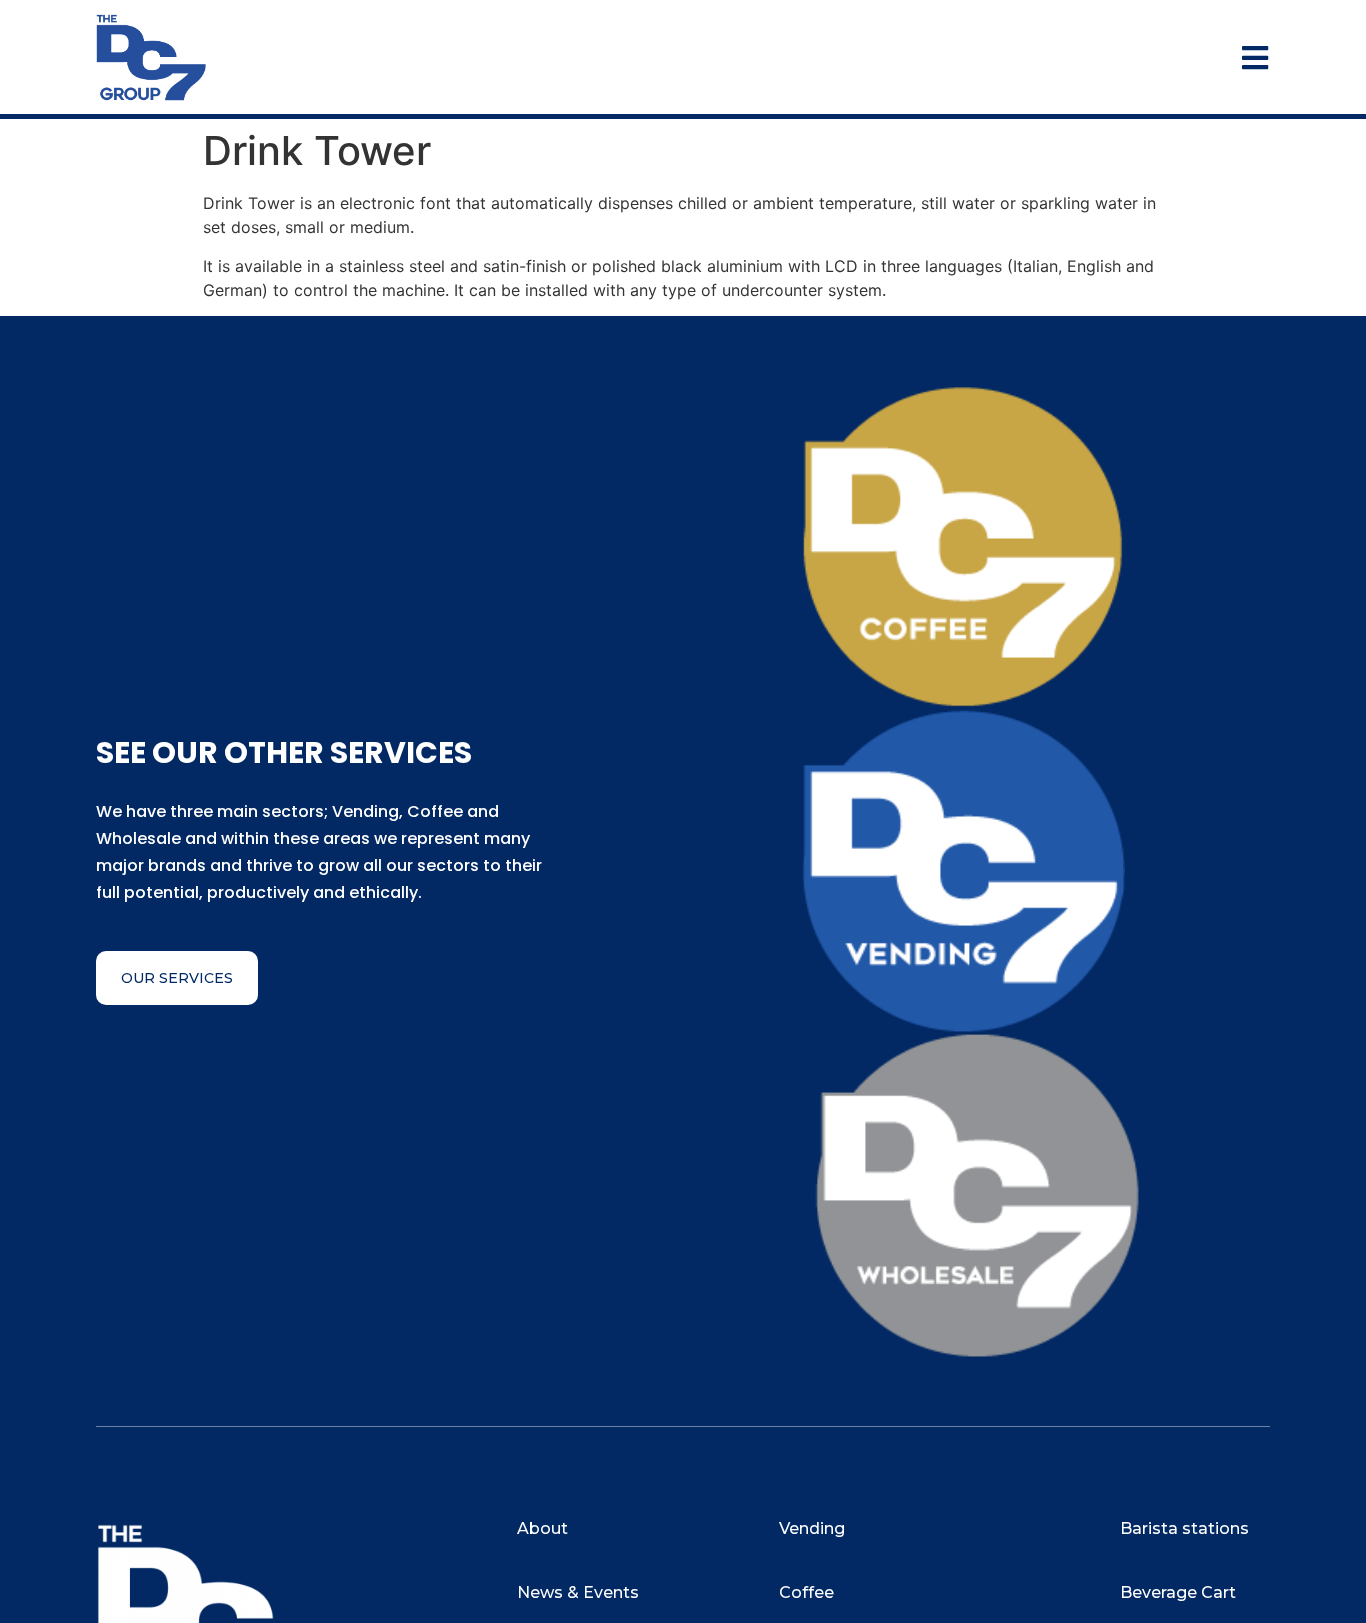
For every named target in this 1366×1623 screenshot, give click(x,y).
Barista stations (1184, 1528)
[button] (177, 978)
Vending (812, 1528)
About (542, 1528)
